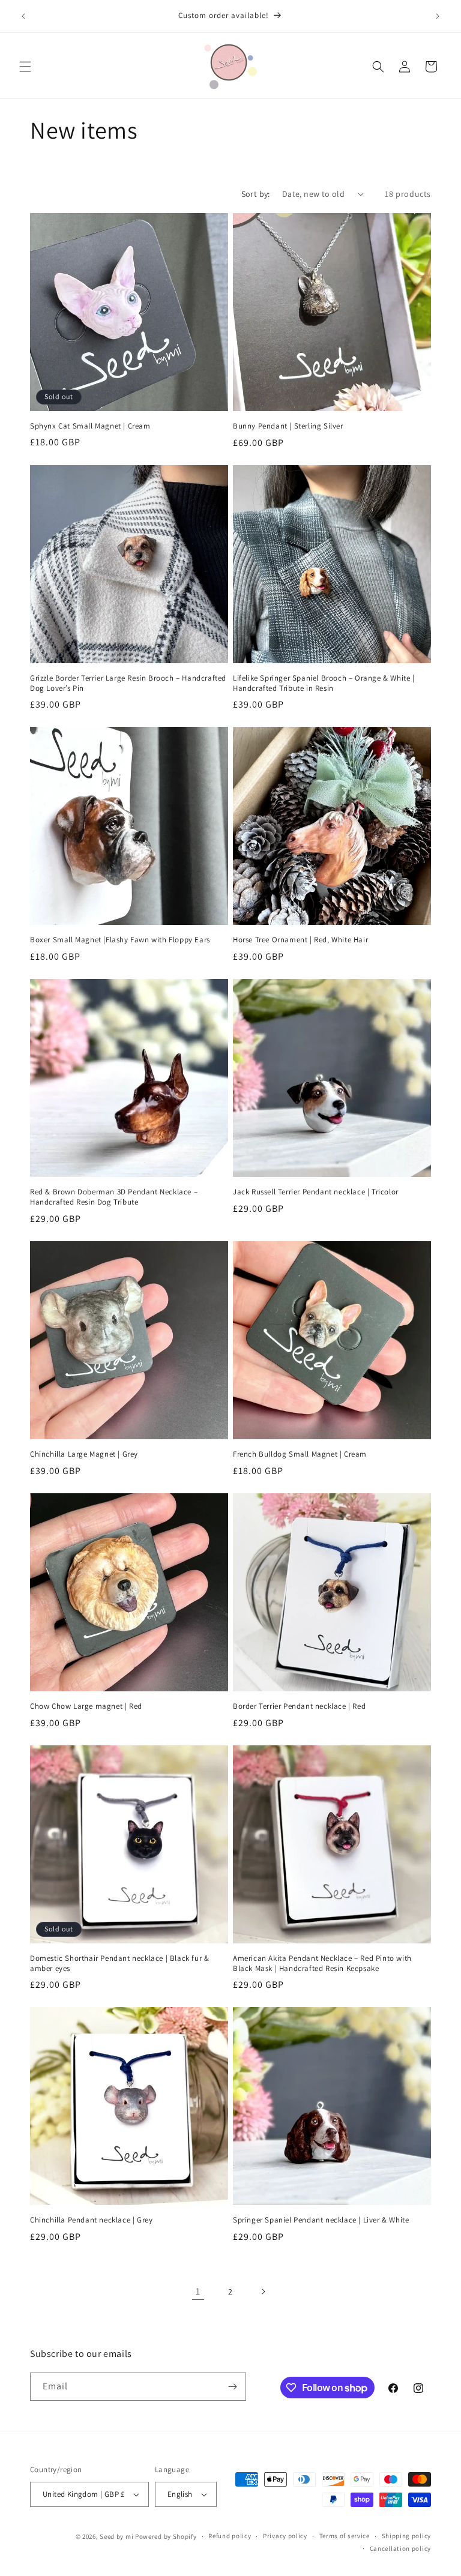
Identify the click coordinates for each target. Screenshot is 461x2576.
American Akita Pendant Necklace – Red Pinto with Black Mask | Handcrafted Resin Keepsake (322, 1964)
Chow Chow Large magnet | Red (86, 1706)
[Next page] (263, 2292)
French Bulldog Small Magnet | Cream (300, 1454)
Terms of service (345, 2536)
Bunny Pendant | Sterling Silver (288, 426)
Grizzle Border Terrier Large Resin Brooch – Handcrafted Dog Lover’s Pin (128, 683)
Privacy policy (285, 2536)
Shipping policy (407, 2536)
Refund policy (230, 2536)
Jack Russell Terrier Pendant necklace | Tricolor (316, 1192)
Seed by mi (116, 2536)
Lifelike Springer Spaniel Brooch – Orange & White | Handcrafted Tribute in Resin (324, 683)
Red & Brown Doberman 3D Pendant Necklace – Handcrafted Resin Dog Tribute (114, 1197)
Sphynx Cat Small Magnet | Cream (90, 426)
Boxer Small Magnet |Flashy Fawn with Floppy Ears (120, 940)
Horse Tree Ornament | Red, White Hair (300, 940)
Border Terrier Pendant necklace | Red (299, 1706)
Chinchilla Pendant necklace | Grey (91, 2220)
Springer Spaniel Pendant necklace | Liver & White (321, 2220)
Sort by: (256, 194)
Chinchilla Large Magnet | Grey (84, 1454)
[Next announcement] (438, 16)
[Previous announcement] (23, 16)
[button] (25, 67)
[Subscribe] (232, 2387)
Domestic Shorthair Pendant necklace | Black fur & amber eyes (119, 1964)
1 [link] (198, 2291)
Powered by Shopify (166, 2536)
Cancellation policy (400, 2548)
